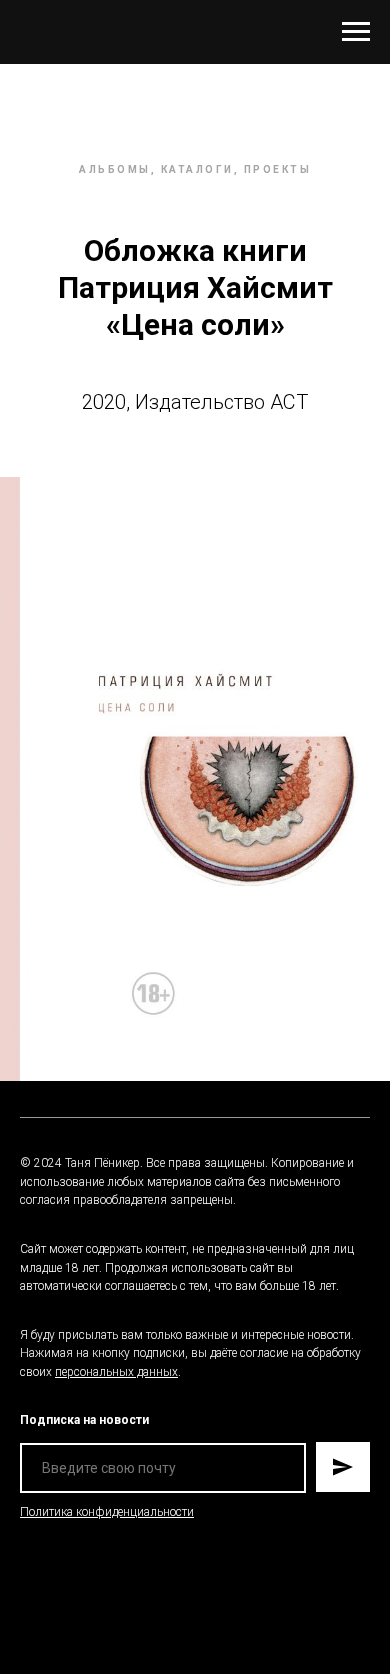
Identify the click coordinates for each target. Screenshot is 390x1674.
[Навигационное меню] (356, 32)
